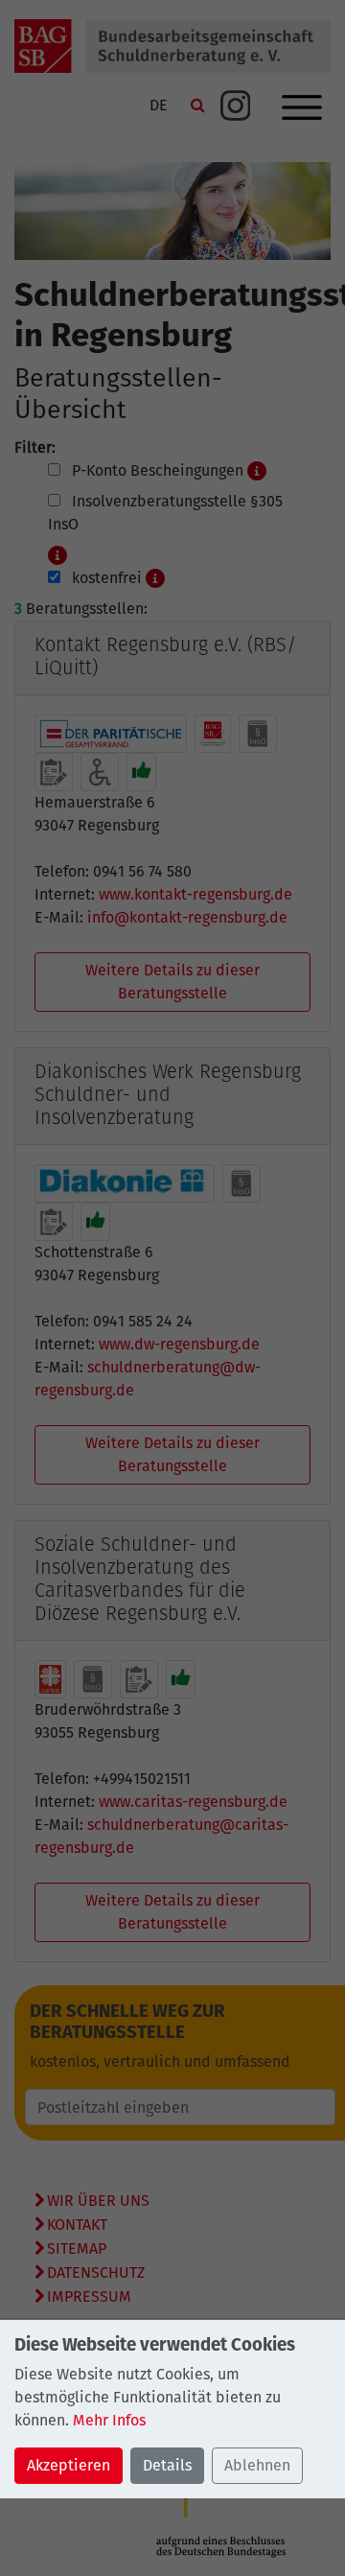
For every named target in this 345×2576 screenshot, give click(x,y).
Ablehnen (257, 2465)
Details (167, 2465)
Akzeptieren (69, 2465)
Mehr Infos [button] (109, 2420)
